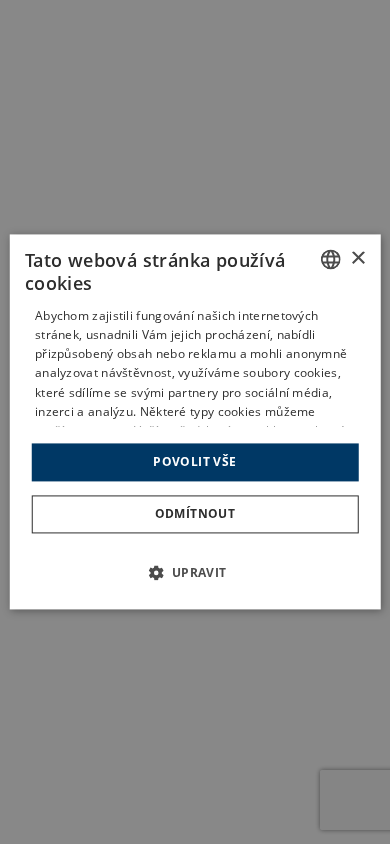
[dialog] (195, 421)
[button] (195, 573)
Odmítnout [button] (195, 514)
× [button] (357, 258)
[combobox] (330, 259)
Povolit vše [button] (194, 461)
